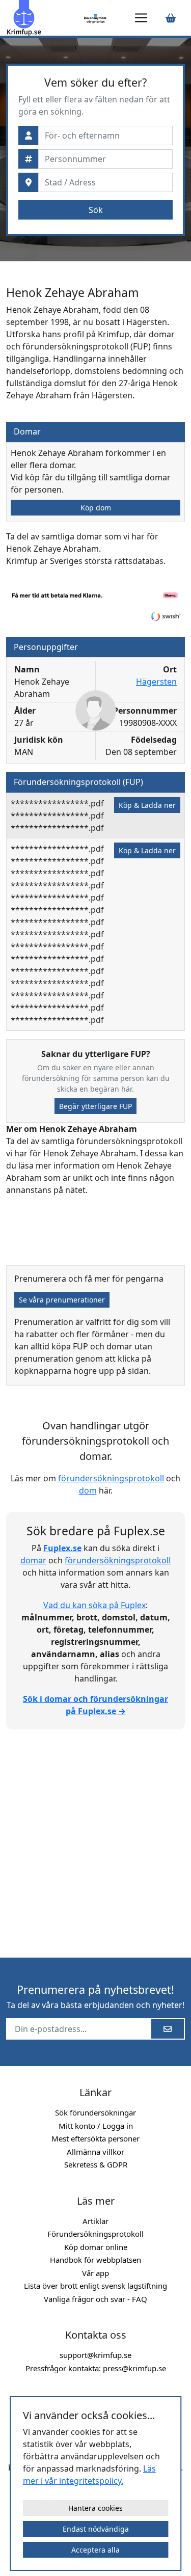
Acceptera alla (95, 2550)
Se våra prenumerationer (62, 1300)
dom (88, 1490)
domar (33, 1560)
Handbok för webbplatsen (95, 2260)
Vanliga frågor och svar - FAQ (95, 2299)
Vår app (95, 2273)
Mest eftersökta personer (95, 2138)
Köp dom (96, 508)
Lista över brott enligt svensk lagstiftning (95, 2286)
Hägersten (156, 682)
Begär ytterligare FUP (95, 1106)
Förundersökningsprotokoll (95, 2234)
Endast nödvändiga (96, 2529)
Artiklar (95, 2221)
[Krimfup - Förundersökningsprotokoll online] (43, 18)
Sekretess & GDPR (96, 2164)
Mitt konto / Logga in (96, 2126)
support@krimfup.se (95, 2355)
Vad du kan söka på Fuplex (94, 1605)
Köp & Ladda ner (147, 805)
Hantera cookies (95, 2508)
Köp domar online (96, 2247)
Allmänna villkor (95, 2152)
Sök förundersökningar (95, 2112)
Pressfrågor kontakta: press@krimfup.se (96, 2368)
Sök (96, 210)
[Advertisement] (95, 1838)
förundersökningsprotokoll (111, 1478)
